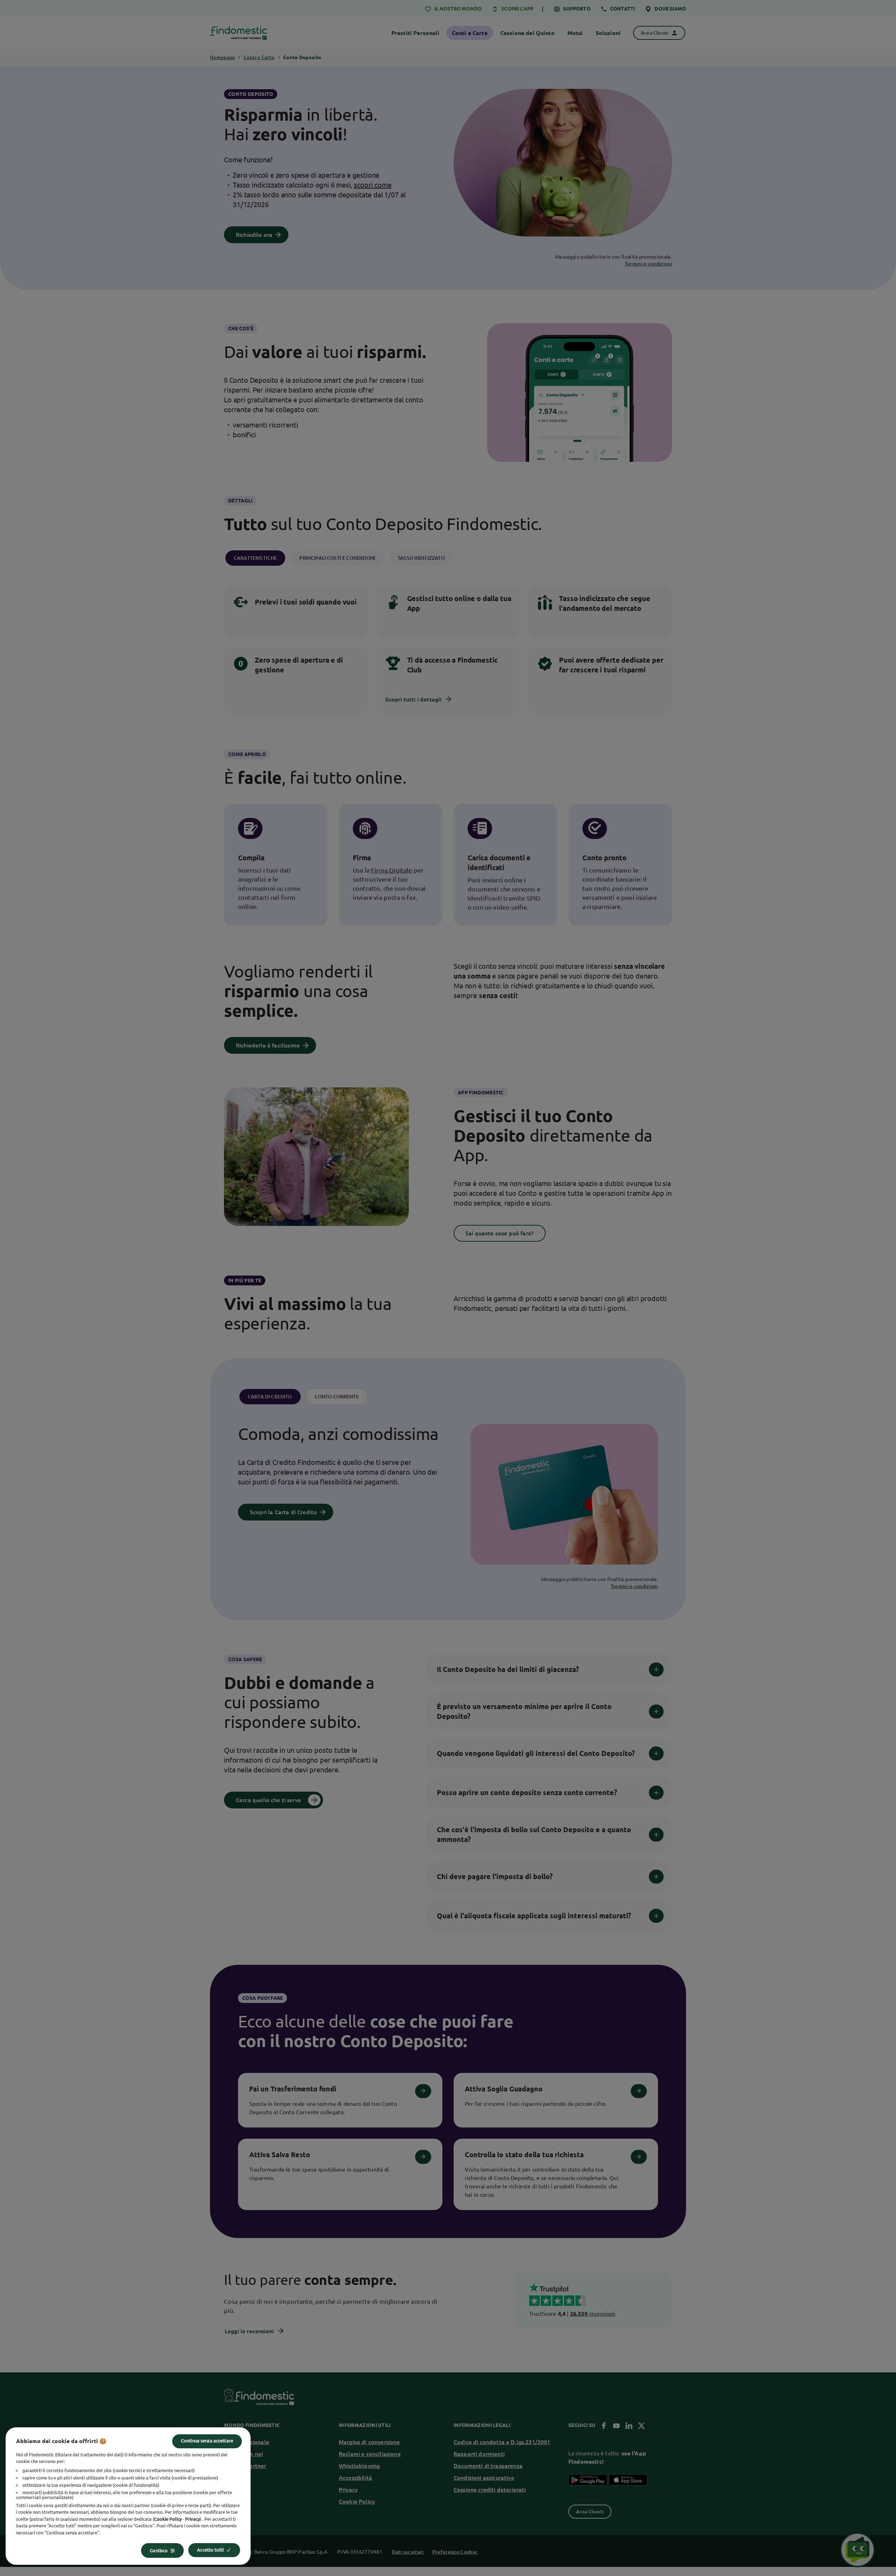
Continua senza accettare (207, 2441)
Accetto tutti (210, 2550)
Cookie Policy (168, 2519)
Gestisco (159, 2550)
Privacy (192, 2519)
